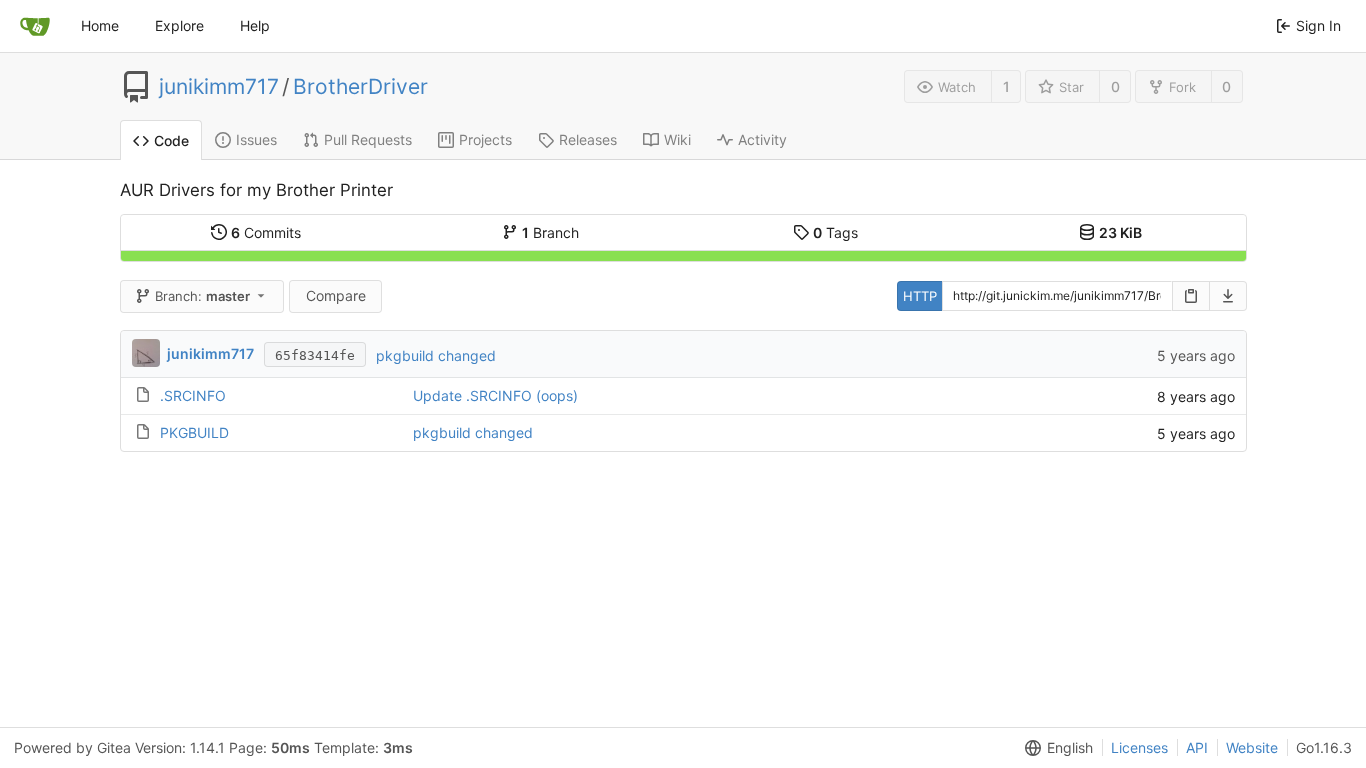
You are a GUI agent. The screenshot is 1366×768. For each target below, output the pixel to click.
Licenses (1139, 747)
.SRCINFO (193, 395)
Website (1252, 747)
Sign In (1318, 25)
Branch (550, 232)
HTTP (920, 296)
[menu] (1055, 748)
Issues (256, 139)
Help (255, 25)
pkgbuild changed (436, 355)
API (1197, 747)
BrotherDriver (360, 87)
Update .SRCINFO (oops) (495, 395)
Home (100, 25)
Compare (336, 295)
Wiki (677, 139)
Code (171, 140)
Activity (762, 139)
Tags (835, 232)
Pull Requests (368, 139)
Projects (485, 139)
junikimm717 (219, 87)
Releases (588, 139)
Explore (179, 25)
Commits (266, 232)
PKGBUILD (194, 432)
